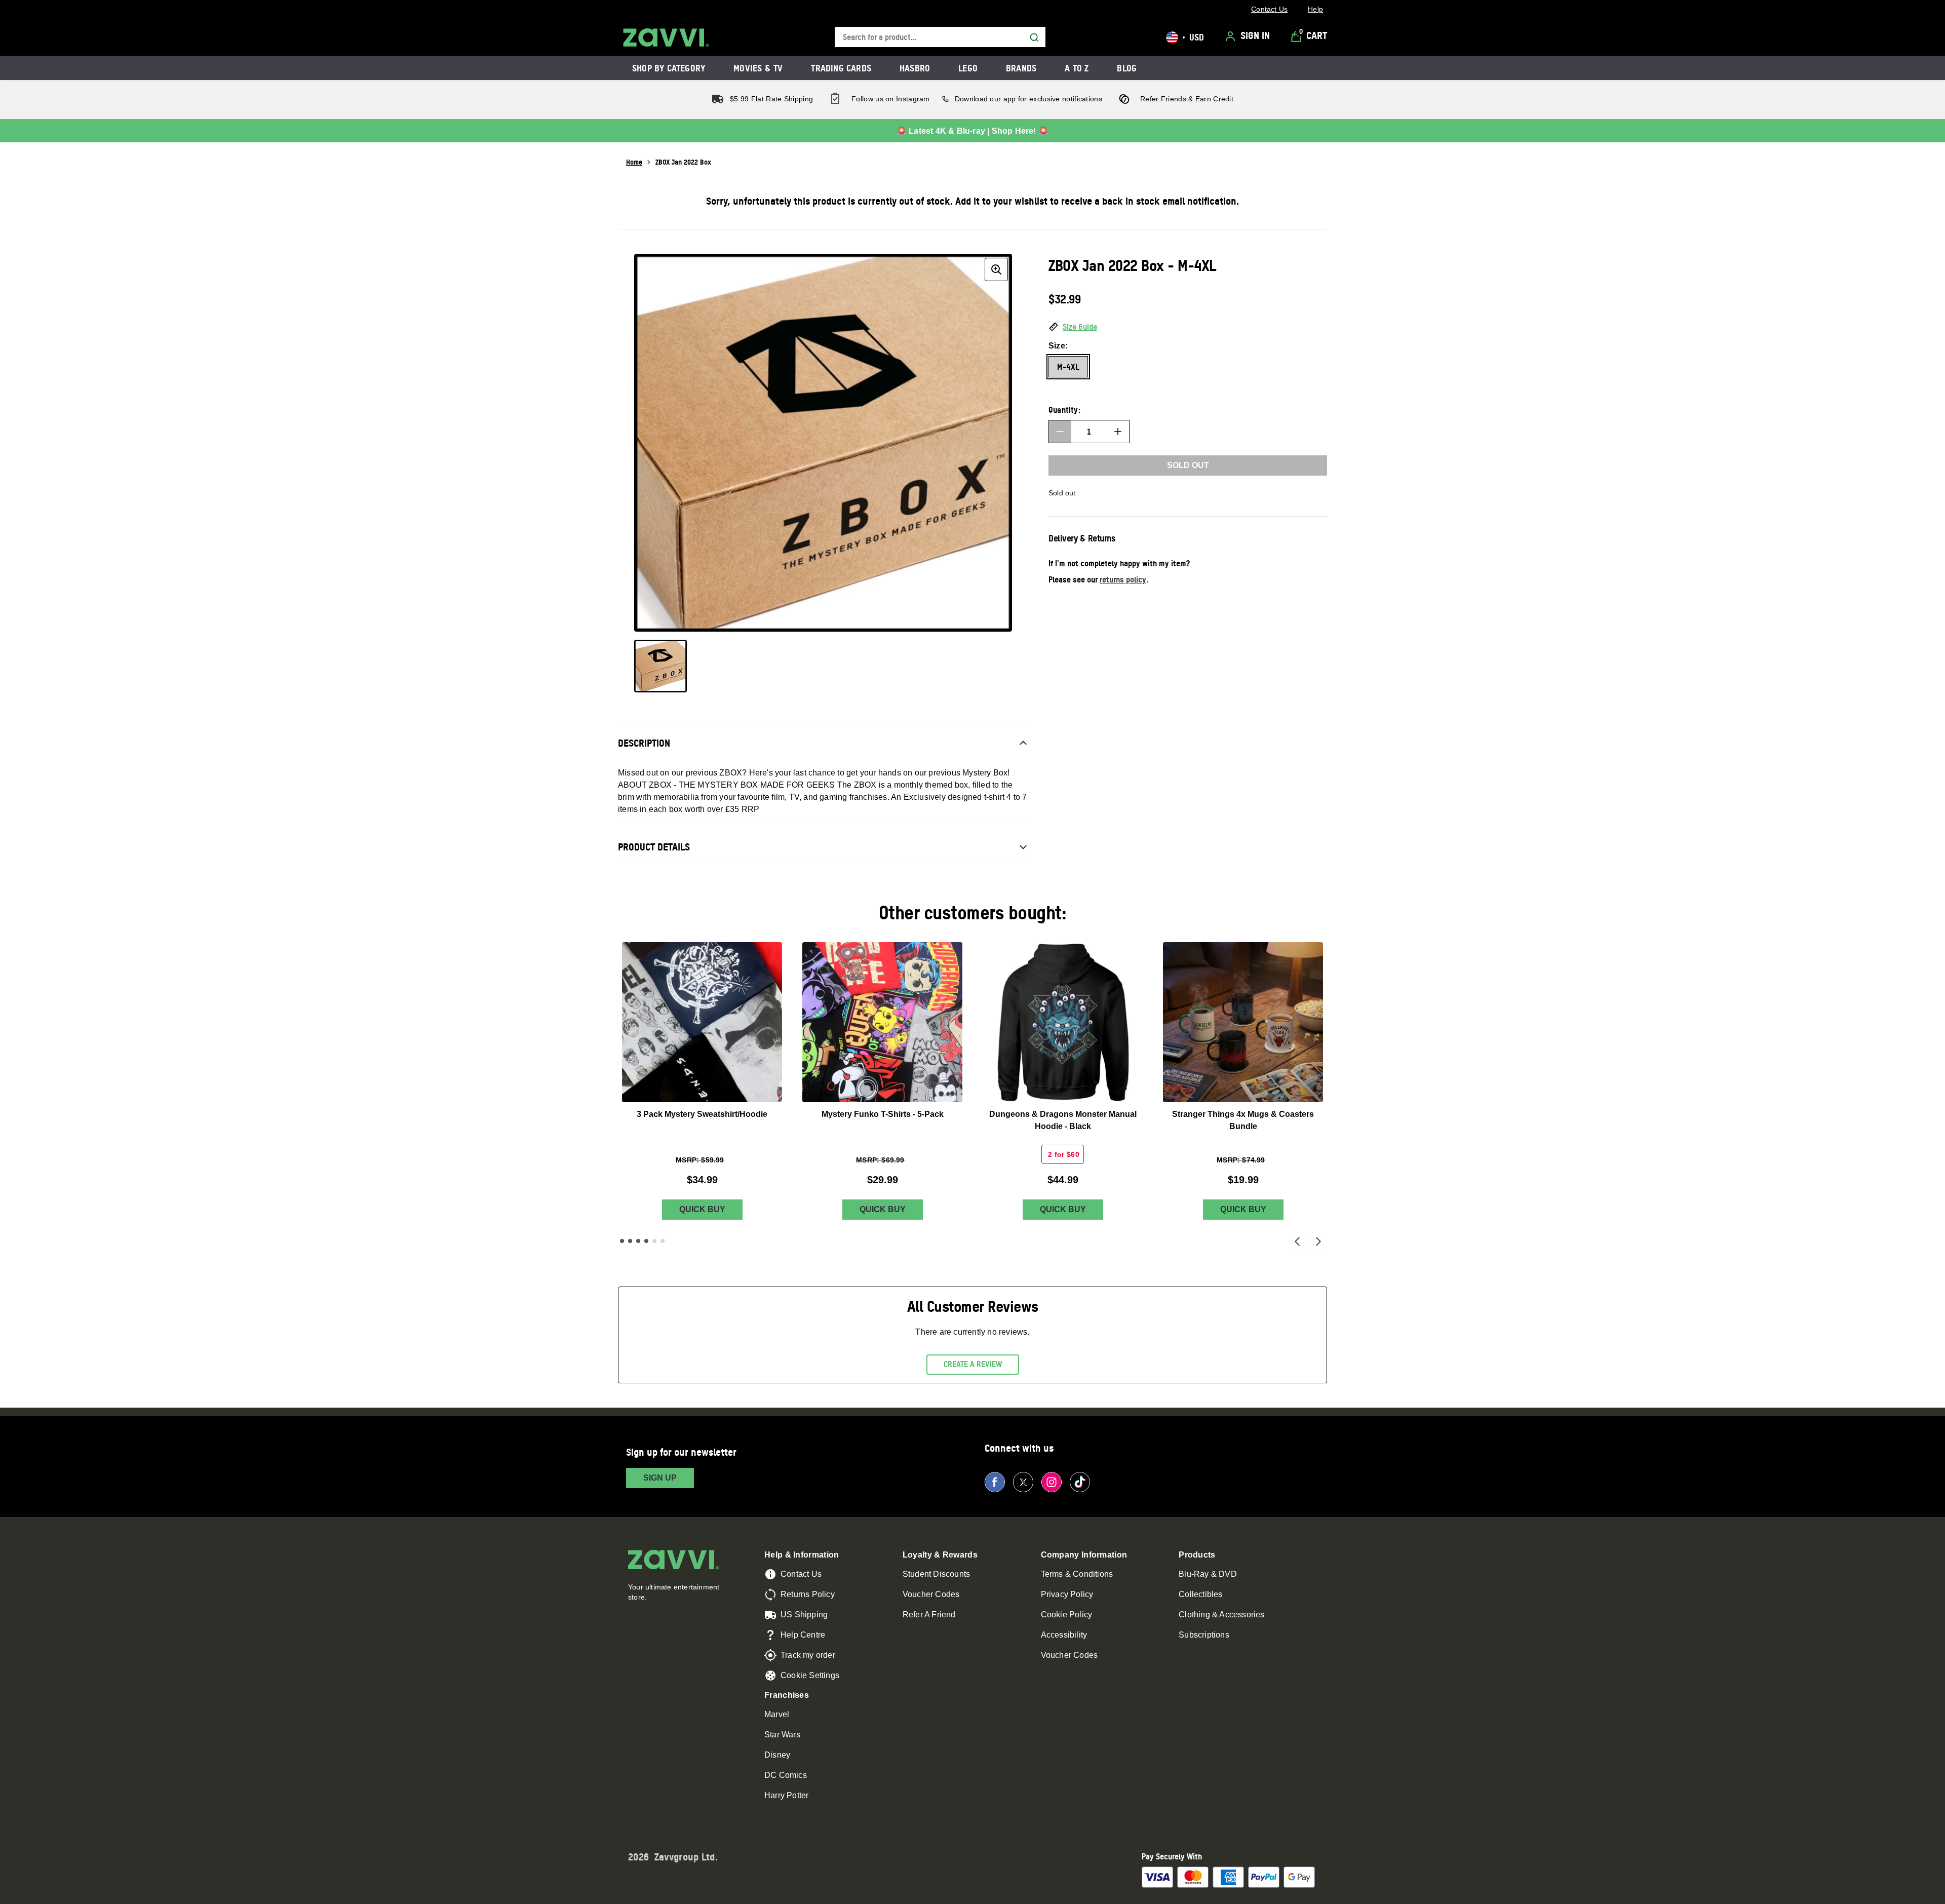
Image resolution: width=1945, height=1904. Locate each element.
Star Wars (782, 1735)
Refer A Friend (929, 1615)
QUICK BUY (702, 1209)
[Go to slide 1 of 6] (622, 1241)
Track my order (808, 1655)
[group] (823, 443)
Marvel (777, 1714)
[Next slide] (1318, 1241)
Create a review (973, 1364)
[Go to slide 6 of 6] (663, 1241)
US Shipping (804, 1615)
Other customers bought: (973, 912)
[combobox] (940, 37)
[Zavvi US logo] (666, 37)
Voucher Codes (931, 1594)
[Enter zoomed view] (996, 269)
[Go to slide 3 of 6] (638, 1241)
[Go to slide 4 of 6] (646, 1241)
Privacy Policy (1067, 1594)
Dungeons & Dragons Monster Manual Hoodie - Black (1063, 1120)
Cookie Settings (810, 1675)
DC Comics (786, 1775)
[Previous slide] (1297, 1241)
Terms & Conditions (1077, 1574)
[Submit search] (1034, 37)
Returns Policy (808, 1594)
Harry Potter (786, 1795)
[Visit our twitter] (1023, 1482)
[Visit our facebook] (995, 1482)
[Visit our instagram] (1052, 1482)
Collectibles (1200, 1594)
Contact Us (801, 1574)
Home (634, 162)
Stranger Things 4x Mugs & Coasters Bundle (1243, 1120)
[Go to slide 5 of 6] (654, 1241)
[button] (1188, 327)
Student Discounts (936, 1574)
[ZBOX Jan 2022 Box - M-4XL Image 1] (660, 666)
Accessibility (1064, 1635)
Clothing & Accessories (1221, 1615)
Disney (777, 1755)
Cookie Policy (1067, 1615)
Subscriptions (1204, 1635)
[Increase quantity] (1118, 432)
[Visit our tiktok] (1080, 1482)
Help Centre (803, 1635)
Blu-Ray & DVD (1208, 1574)
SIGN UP (660, 1478)
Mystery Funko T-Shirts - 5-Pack (883, 1114)
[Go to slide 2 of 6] (630, 1241)
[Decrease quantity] (1060, 432)
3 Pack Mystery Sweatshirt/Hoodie (702, 1114)
